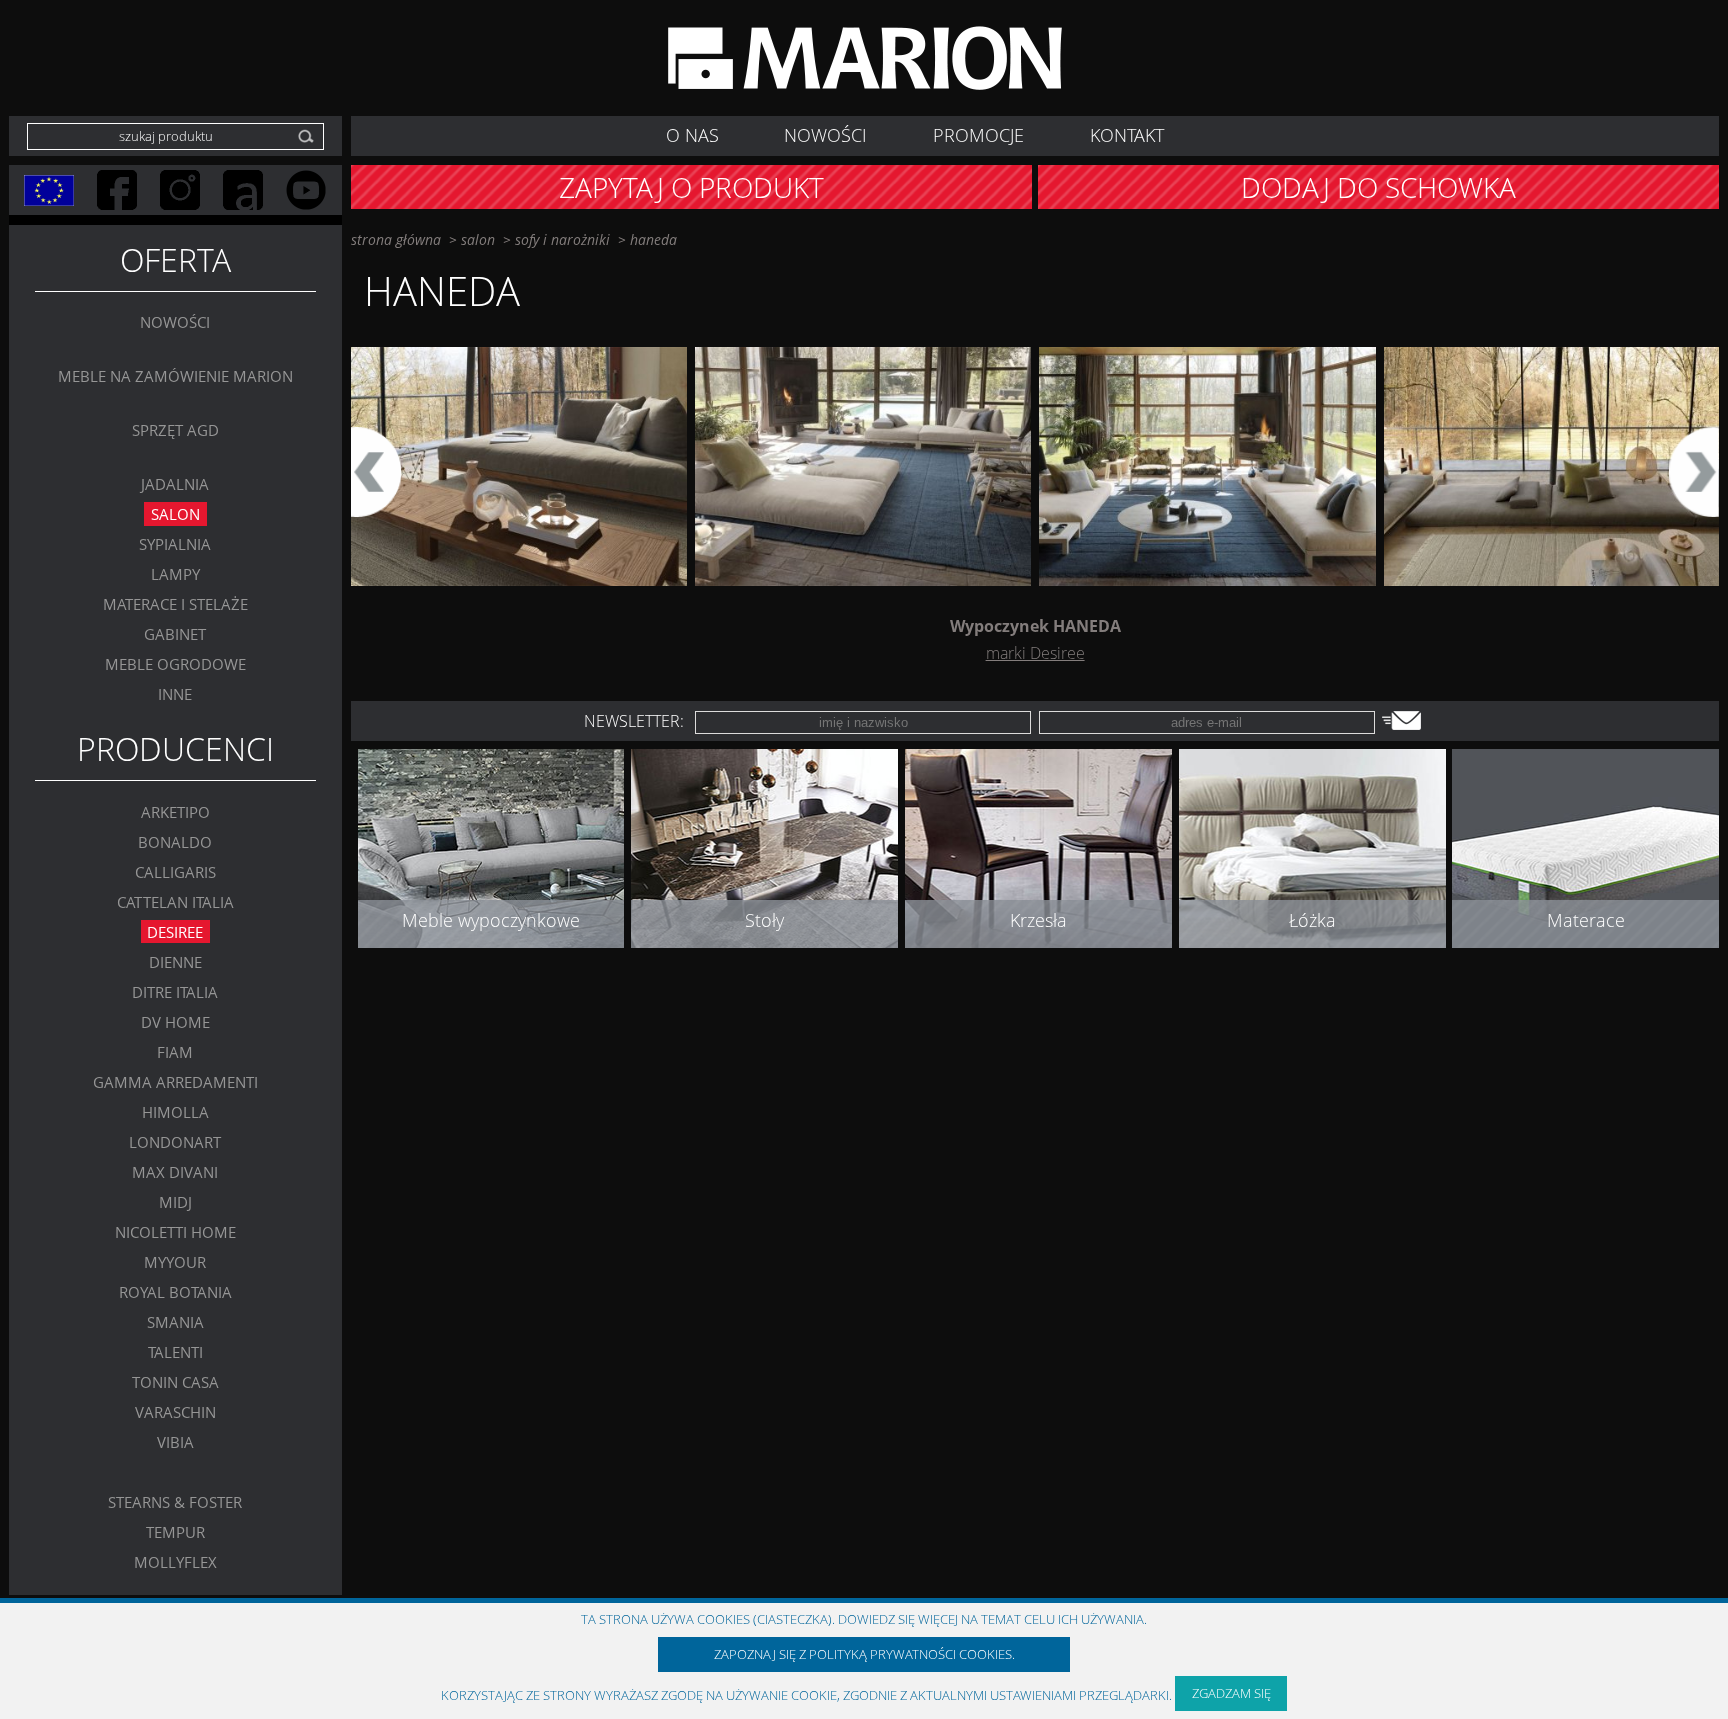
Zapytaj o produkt (691, 187)
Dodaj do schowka (1378, 187)
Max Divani (175, 1171)
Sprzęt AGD (175, 430)
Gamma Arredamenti (175, 1081)
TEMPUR (175, 1531)
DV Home (175, 1021)
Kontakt (1127, 135)
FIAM (175, 1051)
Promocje (978, 135)
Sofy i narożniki (562, 239)
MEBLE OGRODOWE (175, 664)
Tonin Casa (175, 1381)
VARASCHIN (175, 1411)
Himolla (175, 1111)
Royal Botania (175, 1291)
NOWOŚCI (825, 135)
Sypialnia (175, 544)
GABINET (175, 634)
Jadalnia (175, 484)
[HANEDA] (519, 466)
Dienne (175, 961)
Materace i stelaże (175, 604)
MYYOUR (175, 1261)
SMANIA (175, 1321)
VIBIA (175, 1441)
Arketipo (175, 811)
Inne (175, 694)
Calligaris (175, 871)
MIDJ (175, 1201)
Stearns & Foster (175, 1501)
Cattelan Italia (175, 901)
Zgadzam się (1231, 1693)
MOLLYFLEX (175, 1561)
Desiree (175, 931)
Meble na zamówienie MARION (175, 376)
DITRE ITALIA (175, 991)
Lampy (175, 574)
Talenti (175, 1351)
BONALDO (175, 841)
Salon (175, 514)
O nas (692, 135)
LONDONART (175, 1141)
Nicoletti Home (175, 1231)
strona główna (396, 239)
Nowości (175, 322)
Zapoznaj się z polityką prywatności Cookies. (864, 1654)
